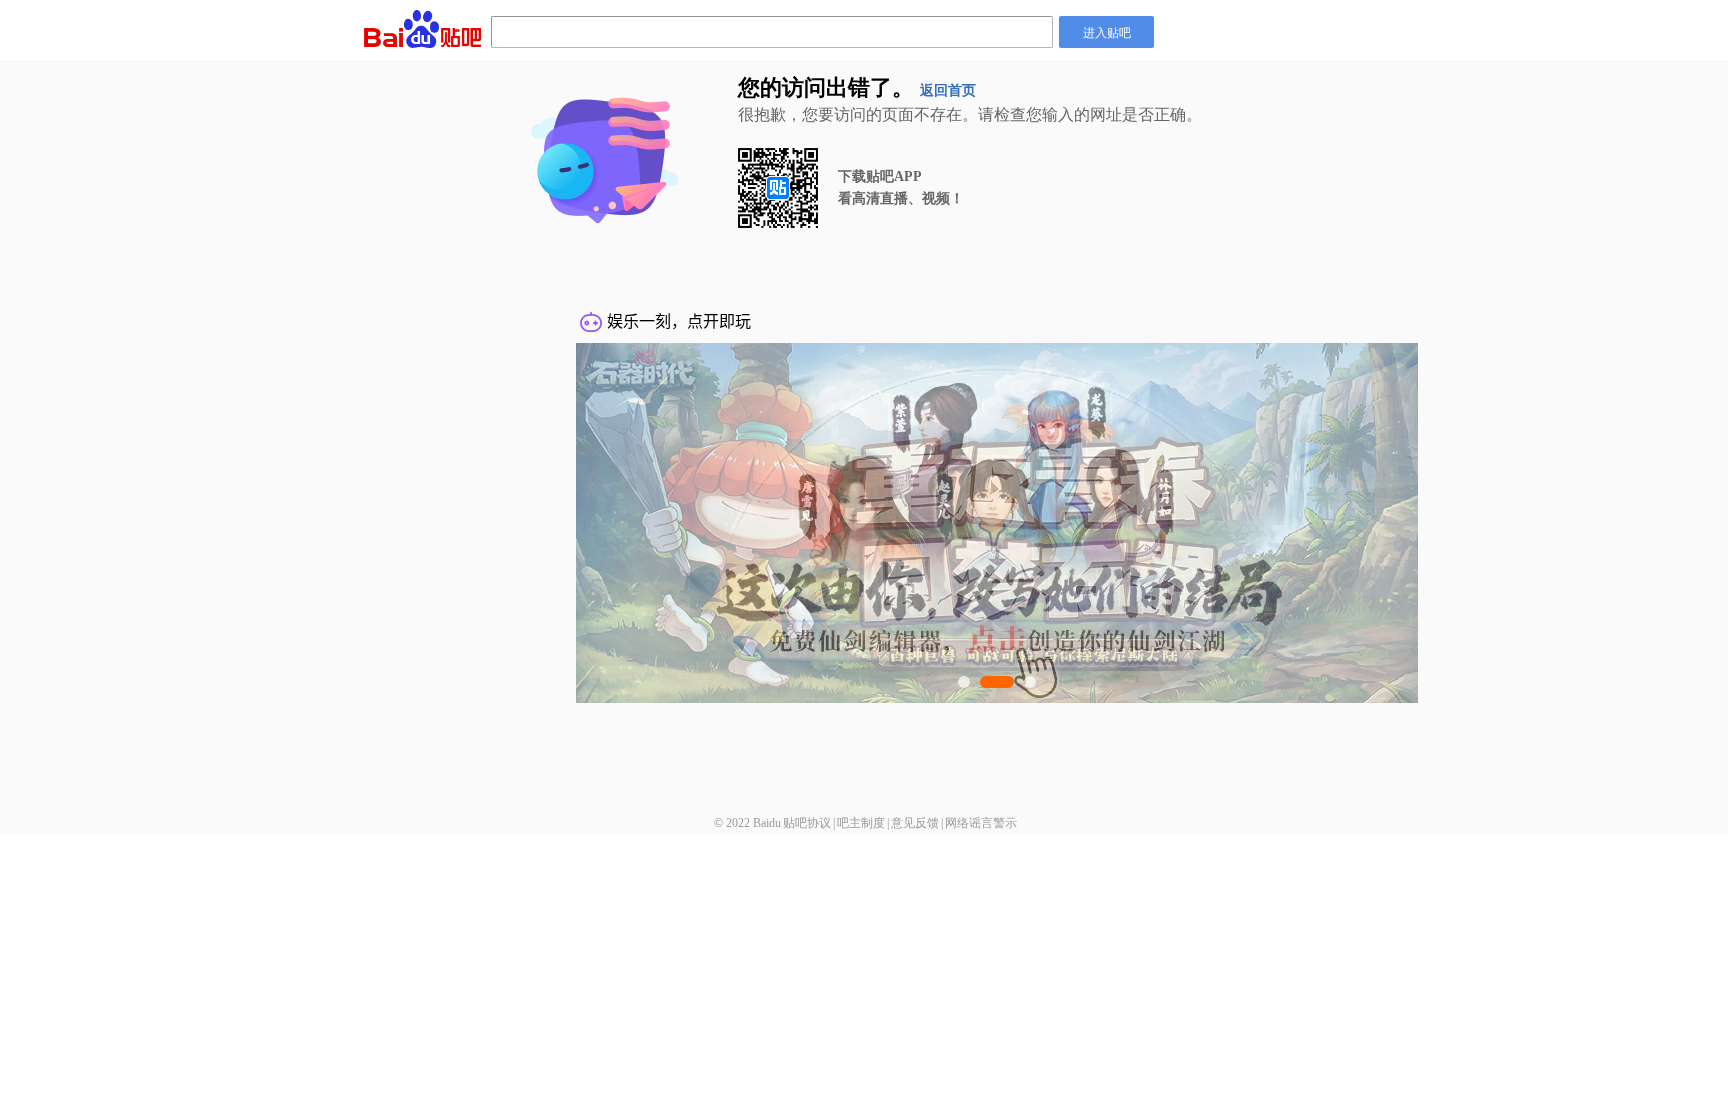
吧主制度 (861, 823)
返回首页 (948, 90)
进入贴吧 (1107, 31)
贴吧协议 (807, 823)
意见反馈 (915, 823)
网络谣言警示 (981, 823)
